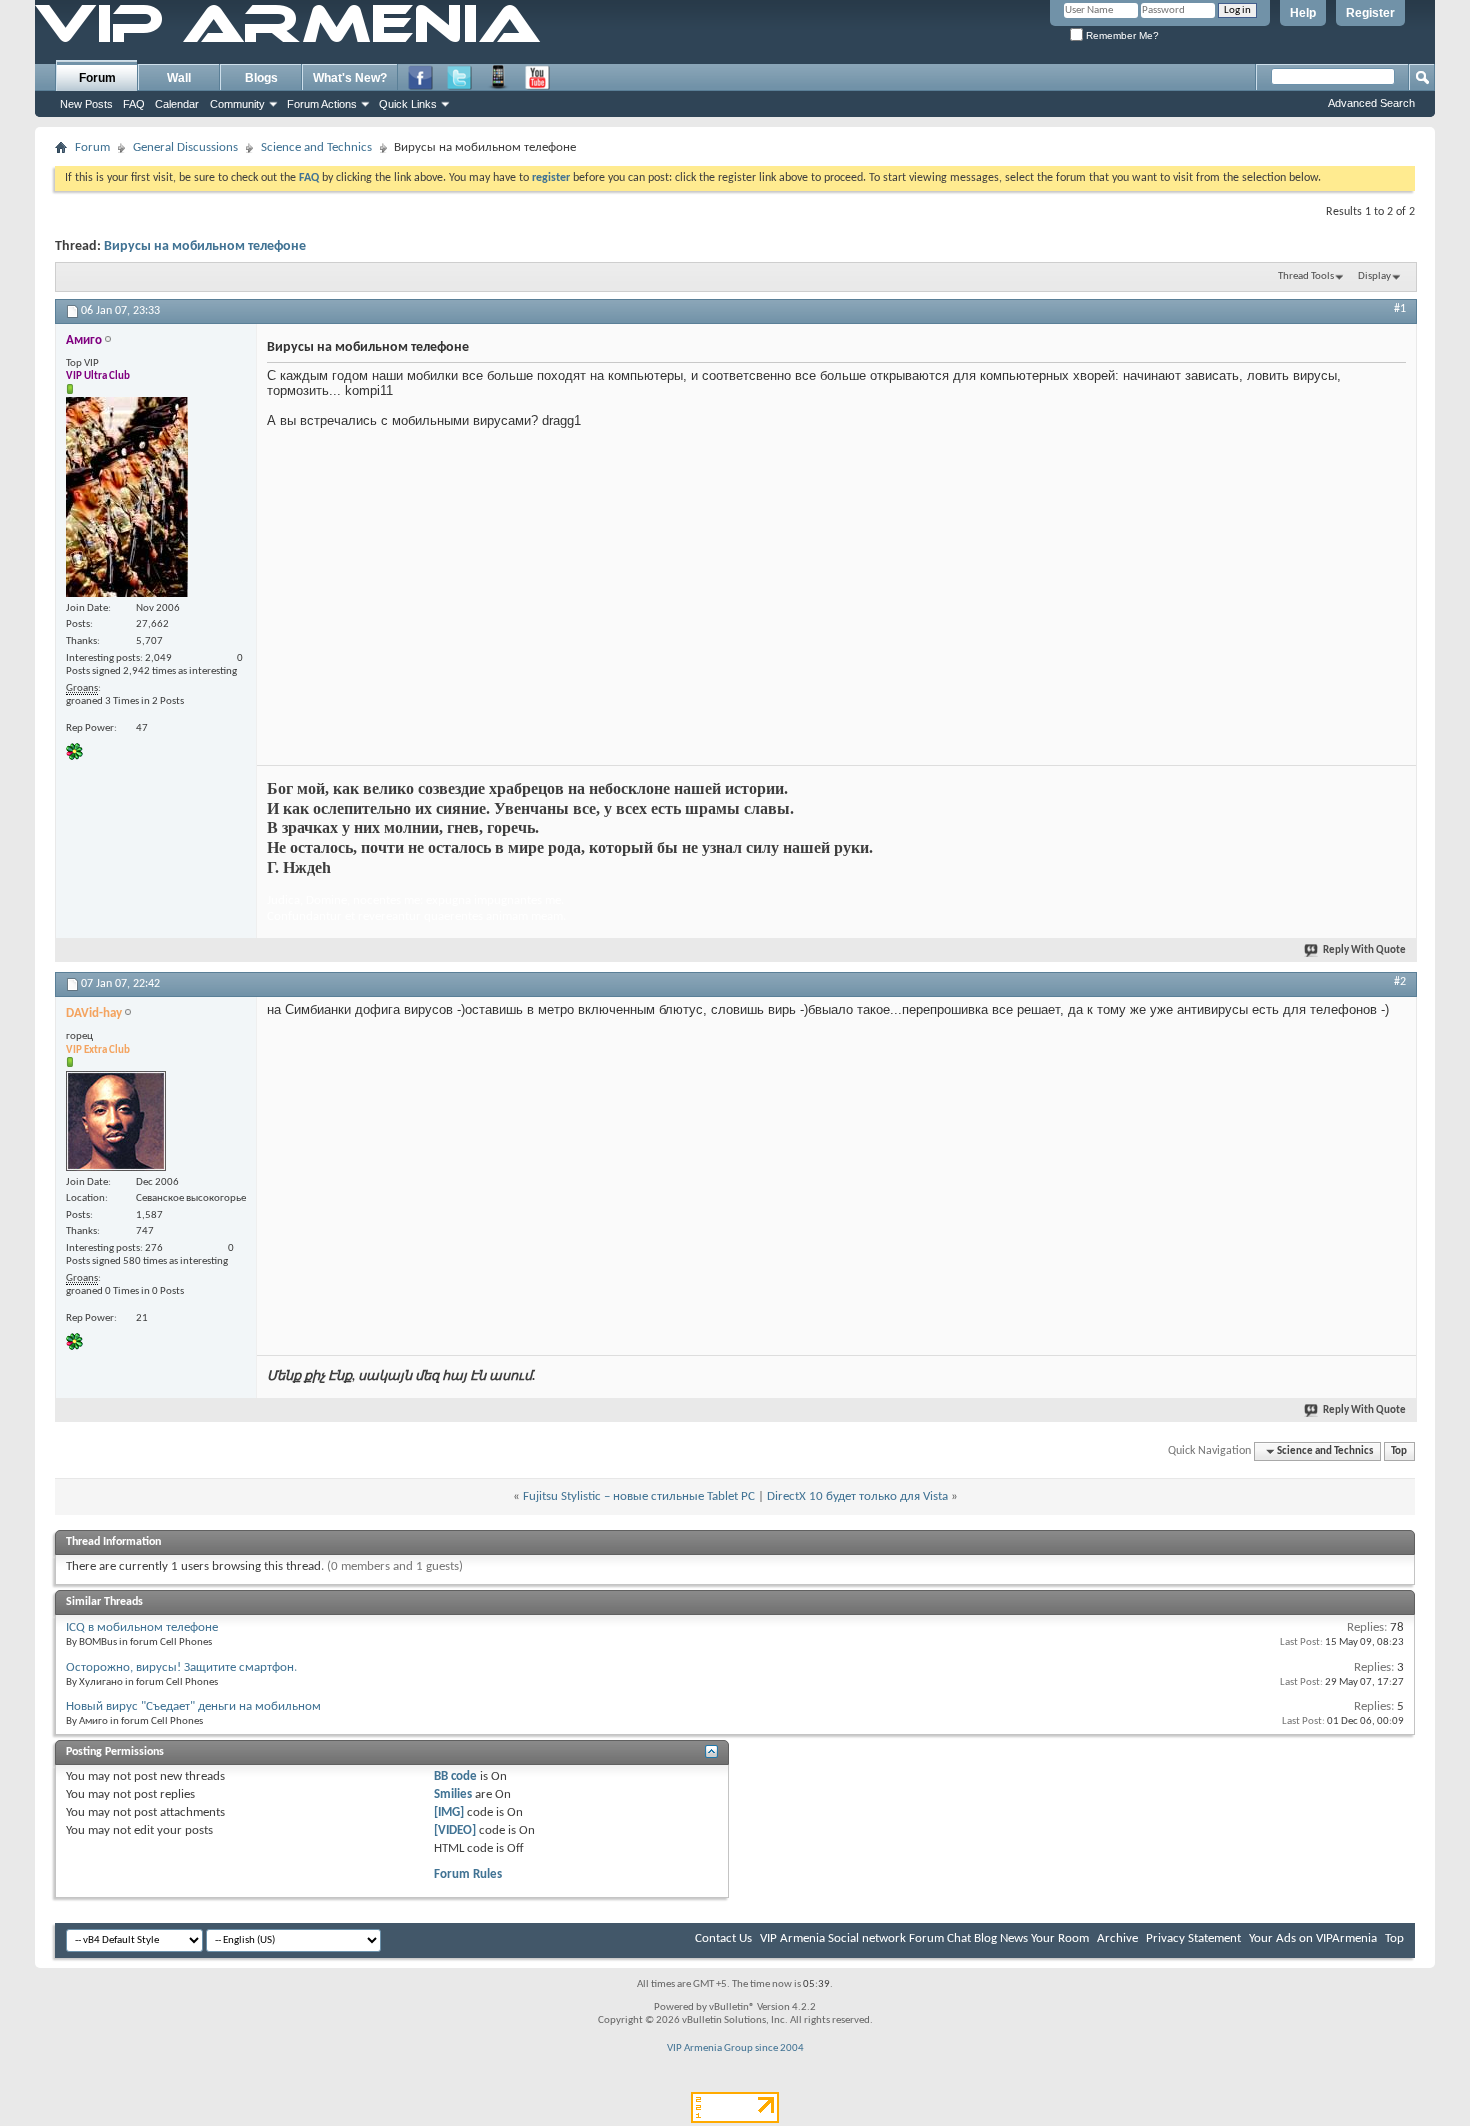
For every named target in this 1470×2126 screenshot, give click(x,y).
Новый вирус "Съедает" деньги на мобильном (193, 1706)
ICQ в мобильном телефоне (142, 1627)
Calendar (177, 104)
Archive (1117, 1938)
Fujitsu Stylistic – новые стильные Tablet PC (639, 1496)
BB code (455, 1776)
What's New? (350, 78)
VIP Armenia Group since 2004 (735, 2048)
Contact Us (723, 1938)
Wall (179, 78)
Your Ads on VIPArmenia (1313, 1938)
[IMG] (449, 1812)
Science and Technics (316, 147)
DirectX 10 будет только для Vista (857, 1496)
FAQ (134, 104)
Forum (97, 78)
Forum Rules (468, 1874)
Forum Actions (322, 104)
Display (1374, 276)
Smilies (453, 1794)
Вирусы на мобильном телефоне (205, 246)
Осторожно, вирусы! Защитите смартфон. (181, 1667)
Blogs (261, 78)
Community (237, 104)
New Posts (86, 104)
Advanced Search (1371, 103)
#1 (1400, 309)
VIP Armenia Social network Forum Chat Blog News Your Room (924, 1938)
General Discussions (185, 147)
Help (1303, 13)
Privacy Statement (1193, 1938)
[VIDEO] (455, 1830)
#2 (1400, 982)
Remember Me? (1121, 35)
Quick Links (408, 104)
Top (1399, 1451)
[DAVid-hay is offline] (116, 1121)
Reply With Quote (1364, 950)
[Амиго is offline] (127, 497)
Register (1370, 13)
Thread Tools (1306, 276)
